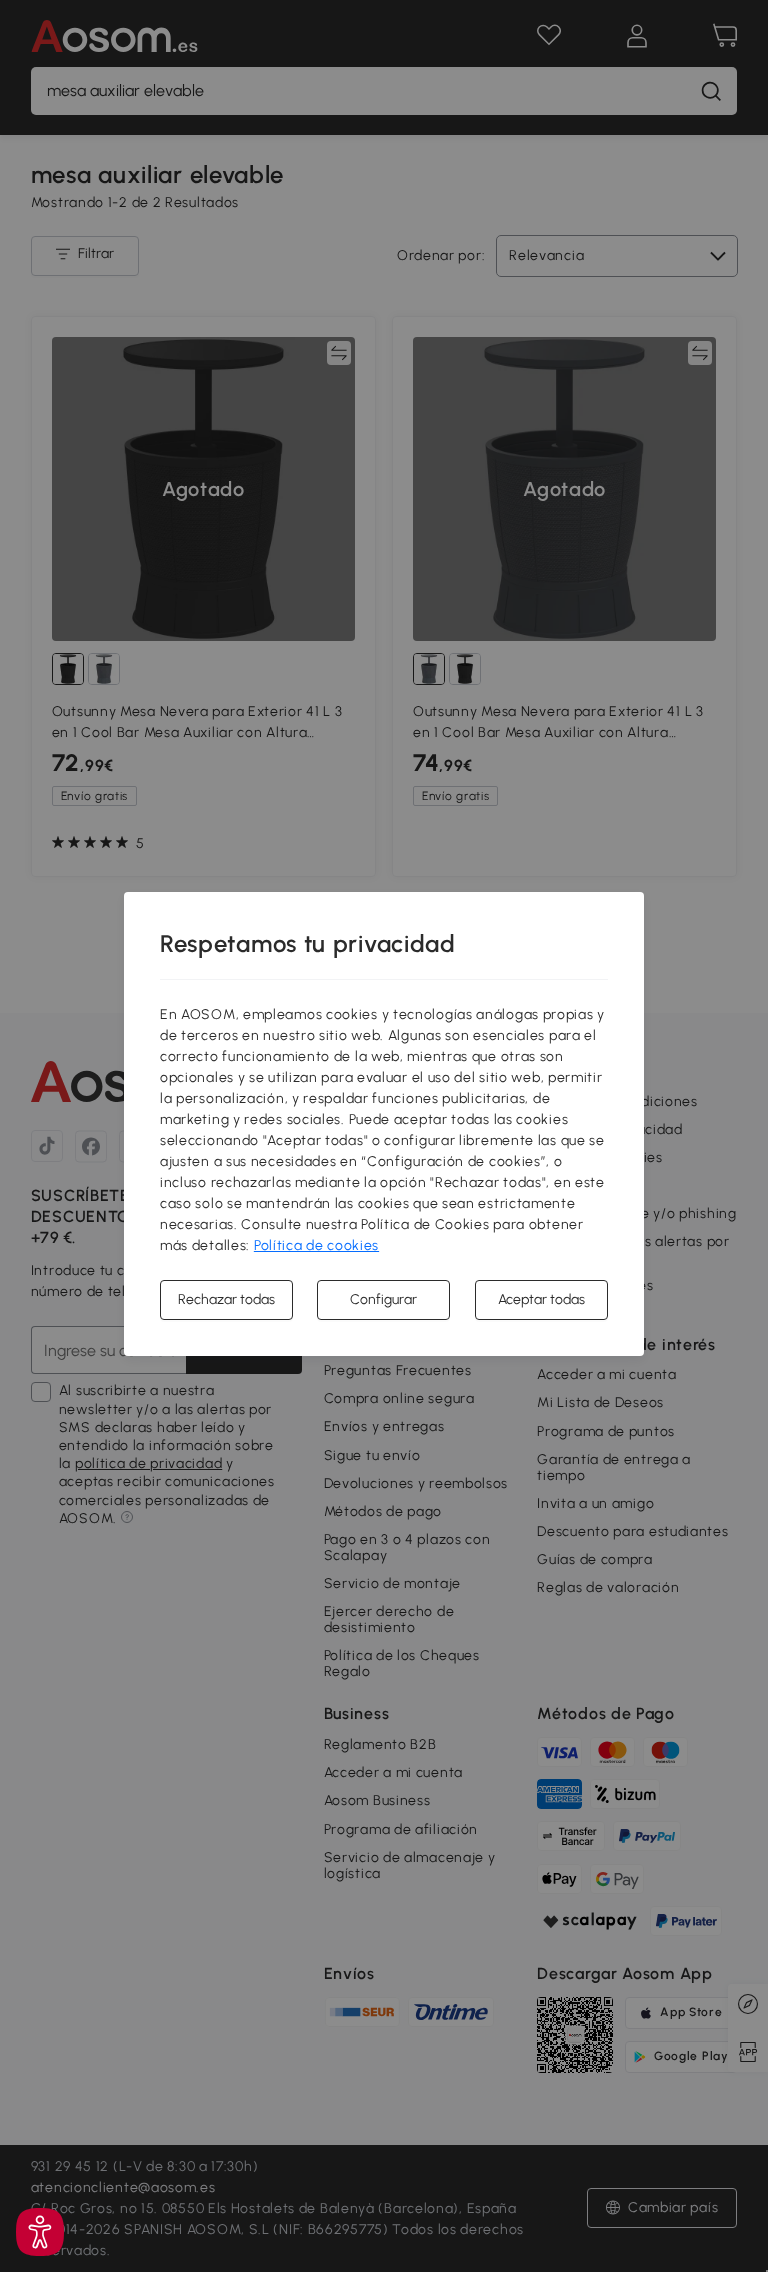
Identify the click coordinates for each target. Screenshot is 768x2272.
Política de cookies (316, 1245)
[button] (40, 2232)
